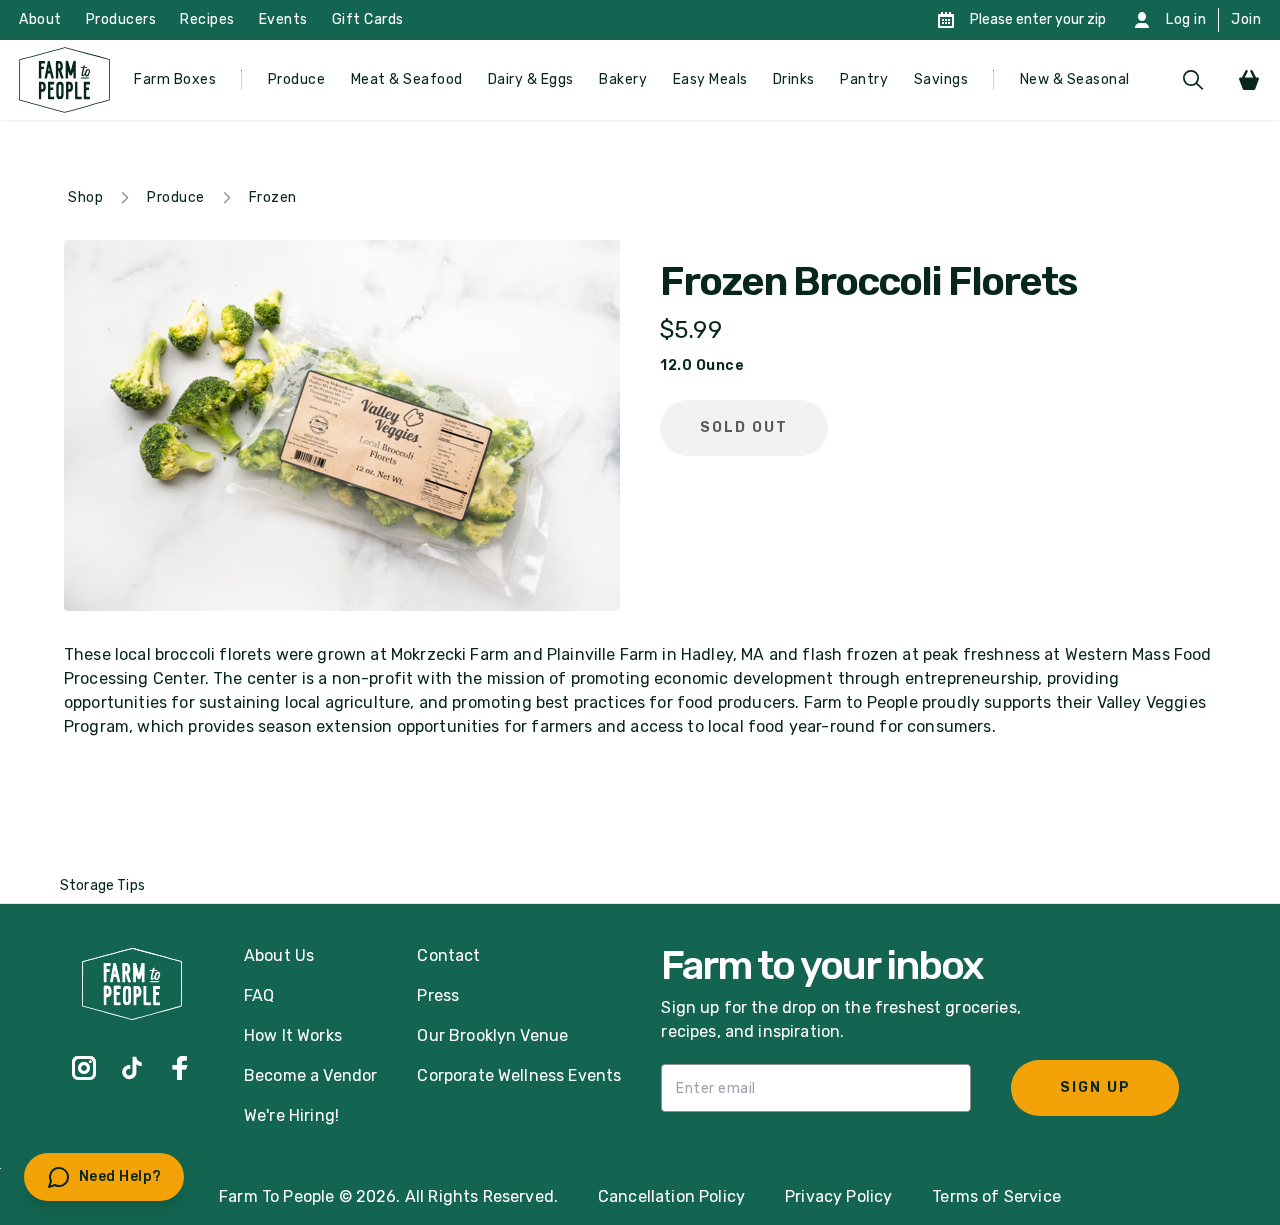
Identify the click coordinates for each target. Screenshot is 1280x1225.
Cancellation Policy (671, 1196)
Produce (297, 79)
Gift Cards (368, 19)
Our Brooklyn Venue (492, 1035)
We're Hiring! (291, 1115)
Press (438, 995)
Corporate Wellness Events (519, 1075)
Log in (1186, 19)
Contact (448, 955)
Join (1246, 19)
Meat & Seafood (407, 79)
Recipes (207, 19)
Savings (941, 79)
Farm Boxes (175, 79)
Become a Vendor (310, 1075)
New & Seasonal (1075, 79)
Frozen (273, 197)
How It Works (293, 1035)
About (40, 19)
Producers (121, 19)
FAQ (259, 995)
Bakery (623, 79)
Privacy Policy (838, 1196)
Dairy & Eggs (531, 79)
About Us (279, 955)
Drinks (794, 79)
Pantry (864, 79)
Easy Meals (710, 79)
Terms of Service (996, 1196)
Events (283, 19)
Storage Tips (102, 885)
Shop (85, 197)
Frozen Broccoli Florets (868, 282)
